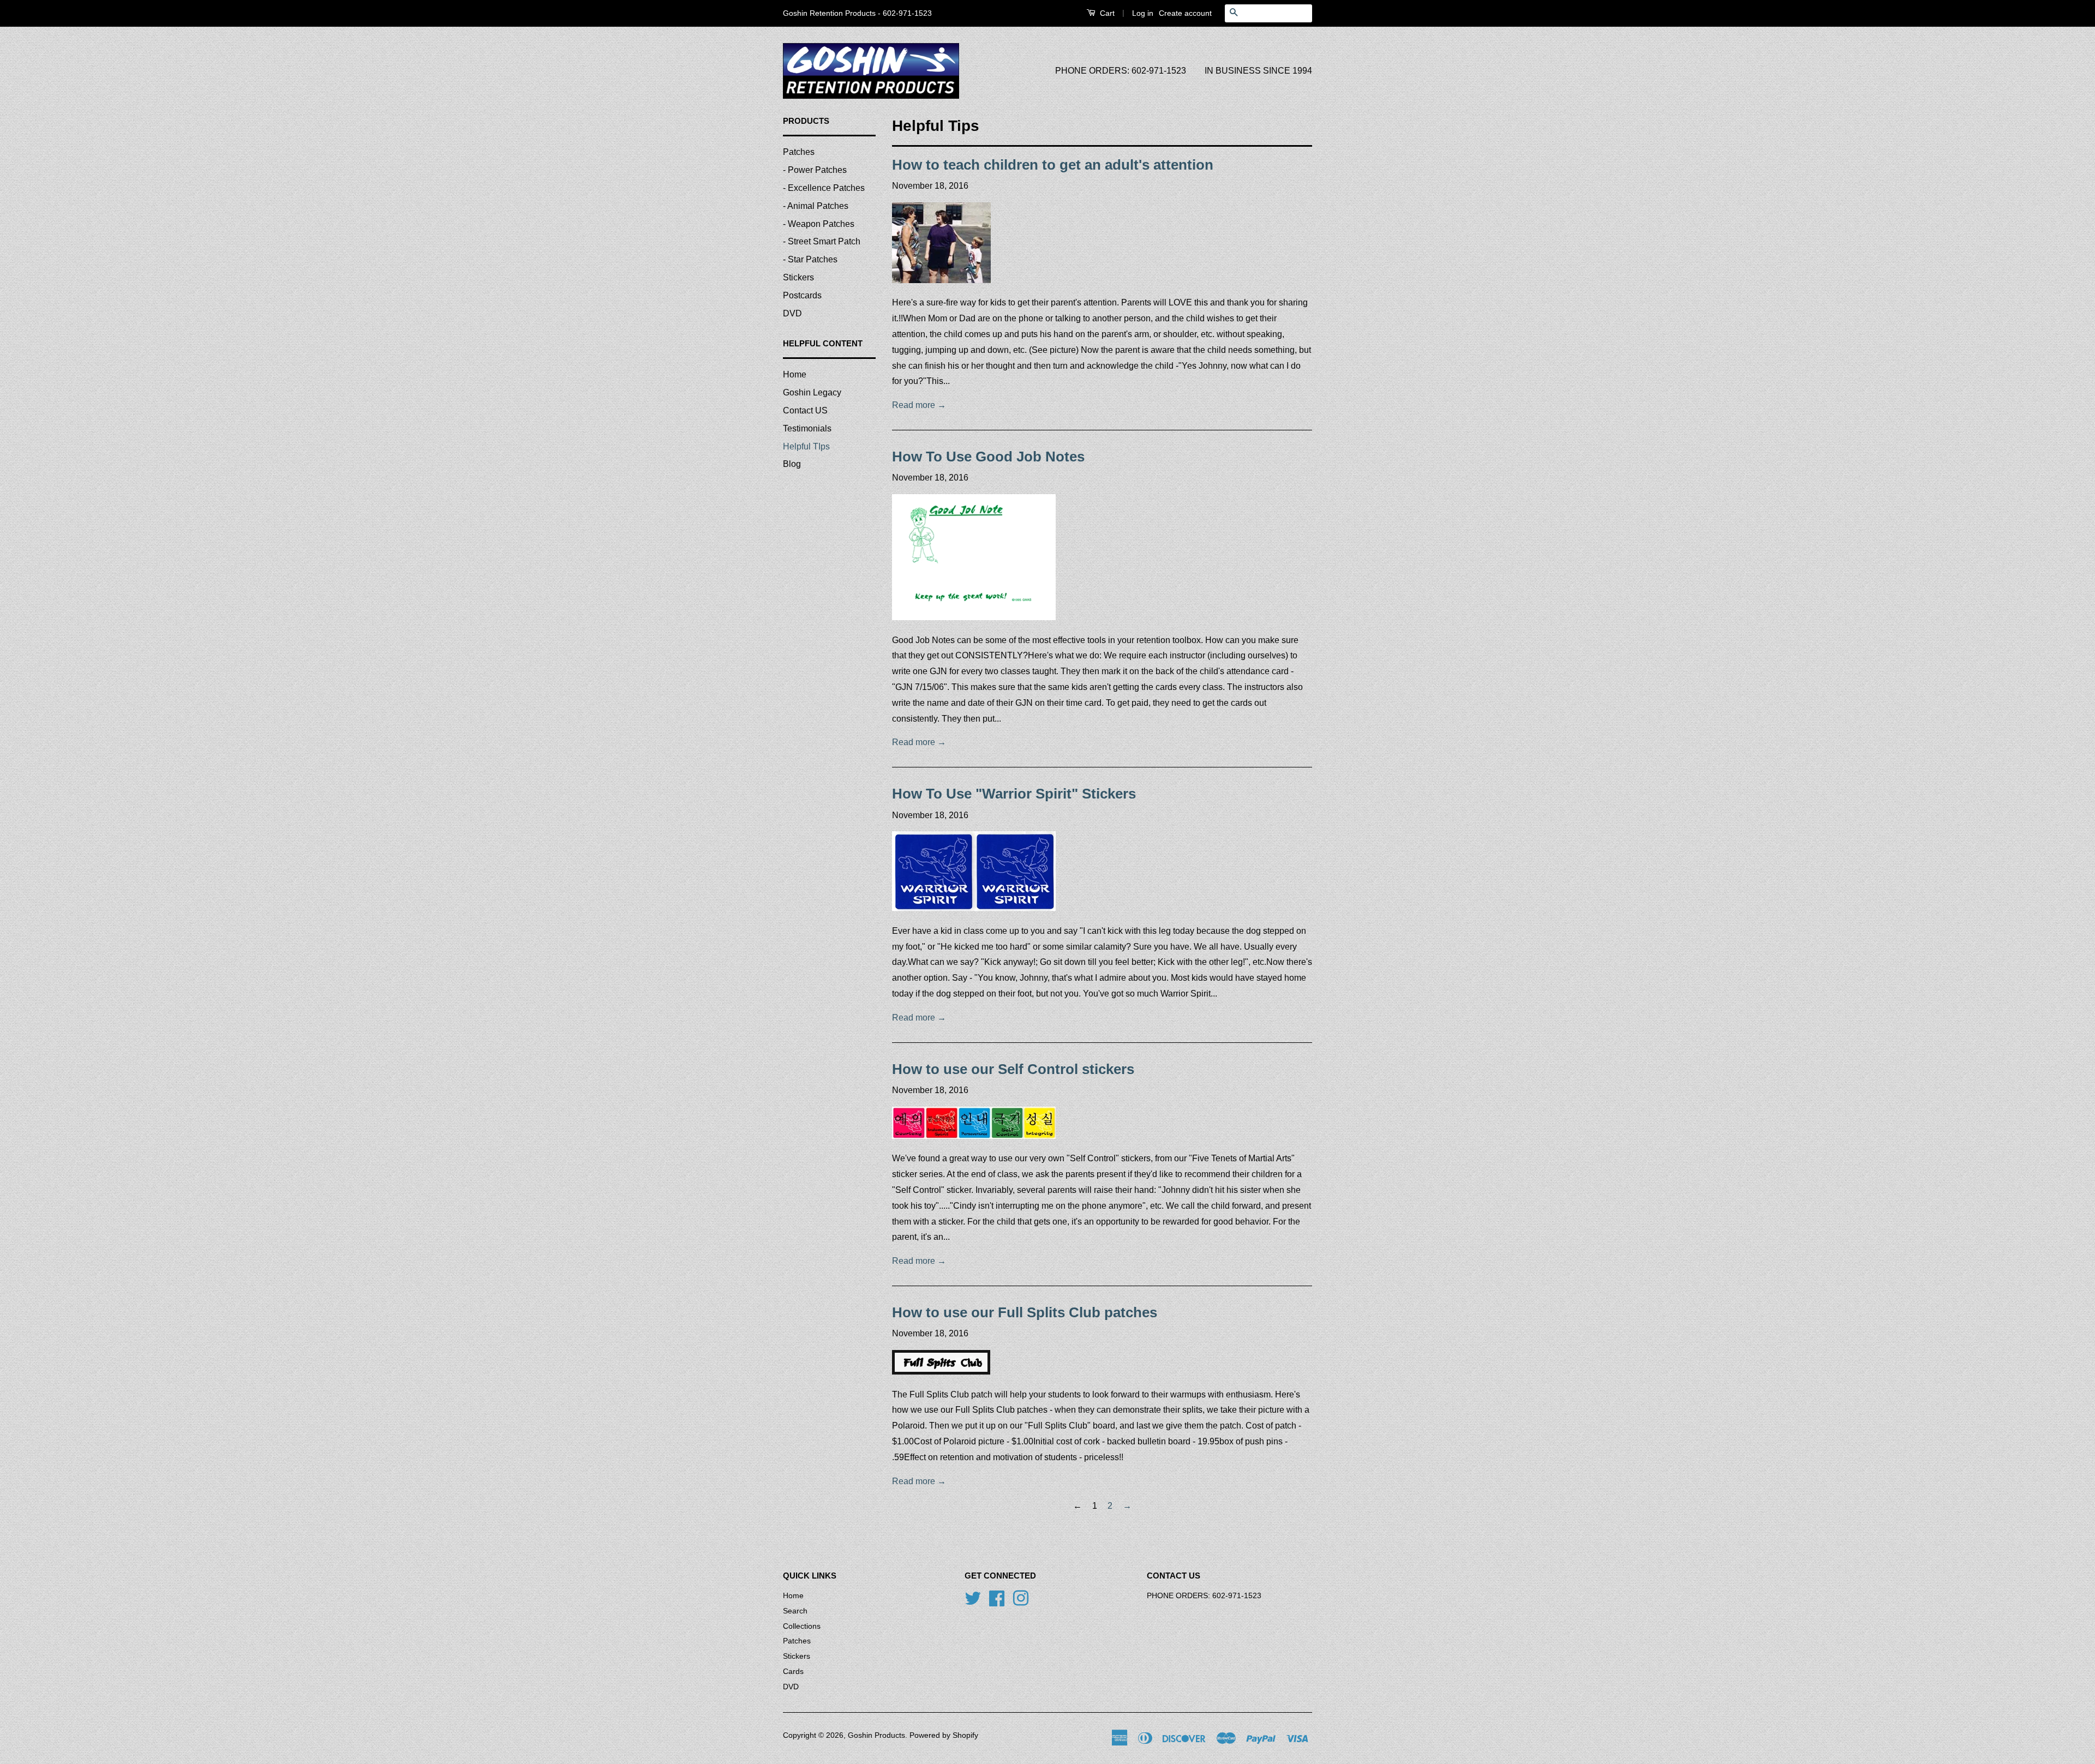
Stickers (798, 277)
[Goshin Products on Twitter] (973, 1597)
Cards (793, 1672)
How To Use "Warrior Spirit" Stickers (1014, 794)
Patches (799, 152)
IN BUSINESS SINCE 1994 (1258, 71)
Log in (1143, 13)
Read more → (919, 405)
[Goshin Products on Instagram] (1021, 1597)
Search (795, 1611)
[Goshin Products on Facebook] (997, 1597)
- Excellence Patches (824, 188)
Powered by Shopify (944, 1735)
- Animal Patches (816, 206)
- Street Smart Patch (822, 241)
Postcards (802, 295)
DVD (792, 313)
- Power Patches (815, 170)
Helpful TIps (806, 446)
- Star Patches (810, 259)
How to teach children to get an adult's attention (1053, 165)
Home (795, 374)
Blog (792, 464)
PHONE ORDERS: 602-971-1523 (1121, 71)
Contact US (805, 410)
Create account (1185, 13)
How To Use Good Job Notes (988, 457)
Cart (1106, 13)
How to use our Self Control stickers (1013, 1069)
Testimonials (807, 428)
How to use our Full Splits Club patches (1025, 1312)
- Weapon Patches (819, 224)
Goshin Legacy (812, 392)
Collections (802, 1626)
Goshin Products (876, 1735)
